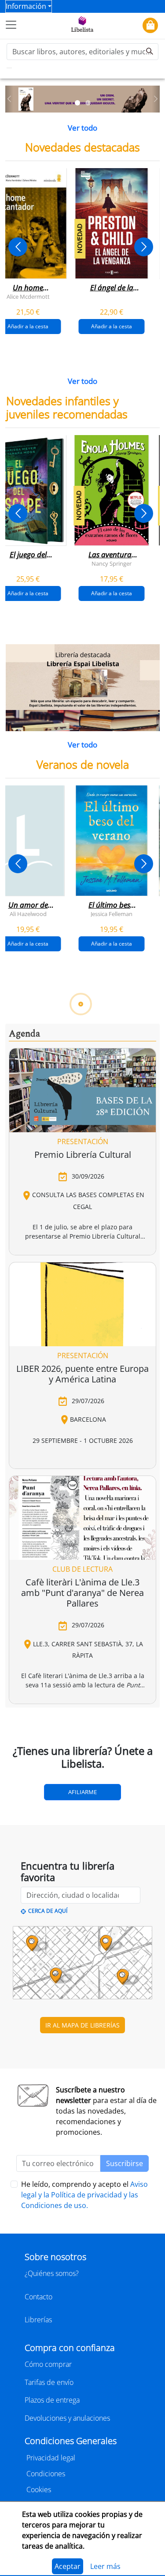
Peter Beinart (111, 1434)
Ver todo (82, 128)
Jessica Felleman (112, 913)
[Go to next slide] (144, 247)
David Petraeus (50, 1434)
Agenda (24, 1785)
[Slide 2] (88, 103)
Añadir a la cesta (112, 326)
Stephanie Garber (70, 1167)
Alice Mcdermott (28, 297)
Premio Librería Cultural (83, 1906)
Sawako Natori (28, 1701)
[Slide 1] (77, 103)
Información (26, 6)
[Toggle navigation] (11, 25)
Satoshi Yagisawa (88, 1701)
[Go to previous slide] (18, 247)
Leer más (105, 2566)
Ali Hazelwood (28, 913)
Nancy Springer (112, 563)
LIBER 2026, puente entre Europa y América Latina (82, 2125)
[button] (9, 99)
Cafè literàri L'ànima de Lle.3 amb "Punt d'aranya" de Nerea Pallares (82, 2345)
